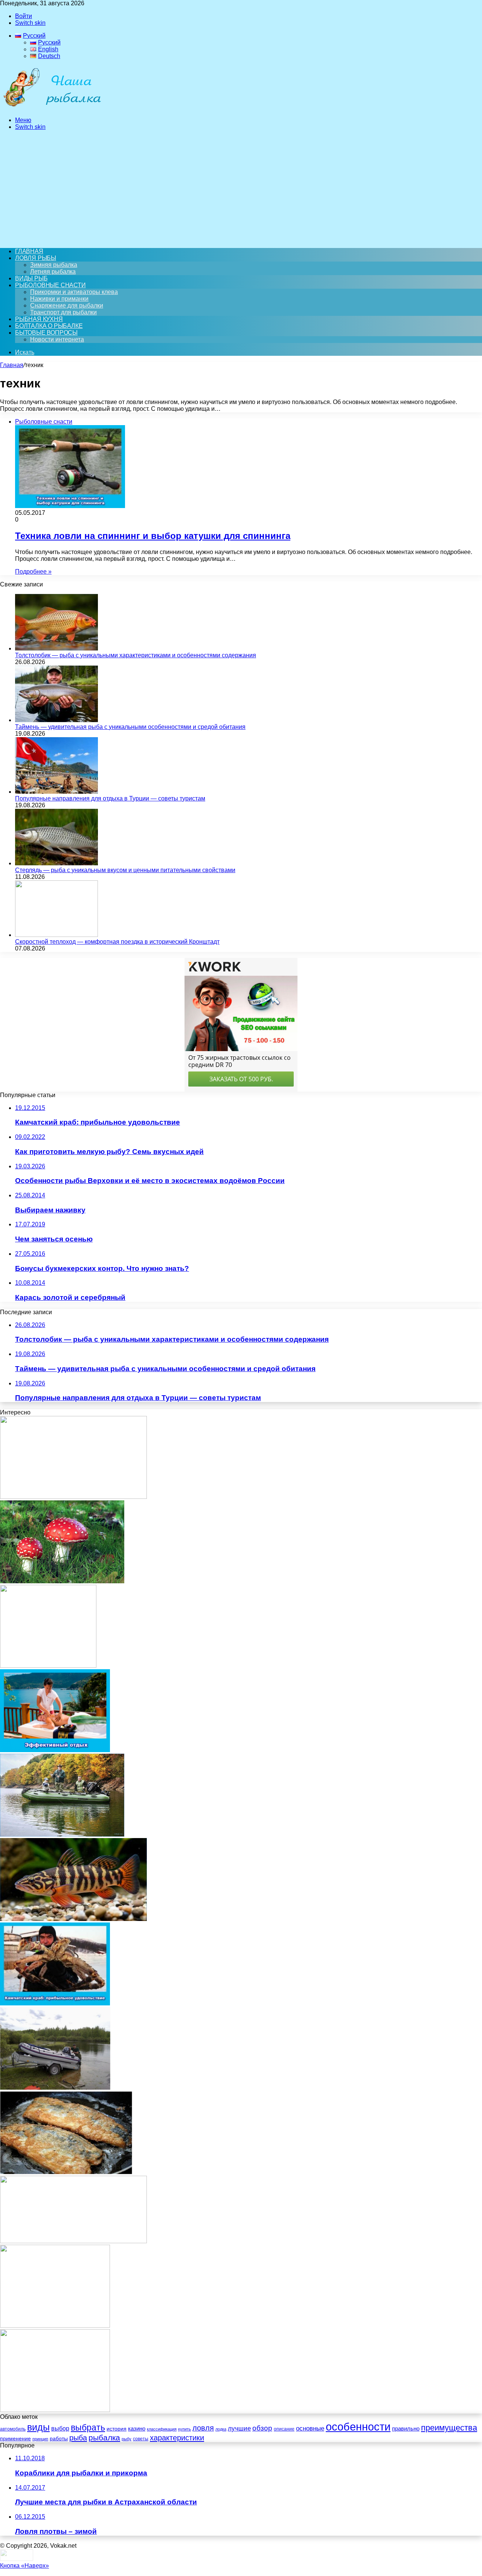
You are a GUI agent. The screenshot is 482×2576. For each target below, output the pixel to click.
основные (310, 2428)
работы (59, 2438)
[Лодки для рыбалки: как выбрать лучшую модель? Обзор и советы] (62, 1834)
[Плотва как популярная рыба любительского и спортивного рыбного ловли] (73, 1497)
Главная (12, 365)
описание (284, 2429)
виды (38, 2427)
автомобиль (13, 2429)
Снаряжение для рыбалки (67, 305)
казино (137, 2428)
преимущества (449, 2428)
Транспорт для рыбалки (63, 312)
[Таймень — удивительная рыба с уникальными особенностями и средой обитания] (56, 720)
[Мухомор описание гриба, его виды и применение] (62, 1581)
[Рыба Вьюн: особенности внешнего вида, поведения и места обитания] (73, 1919)
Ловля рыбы (36, 258)
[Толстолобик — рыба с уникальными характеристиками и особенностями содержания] (56, 648)
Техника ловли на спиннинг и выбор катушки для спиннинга (153, 536)
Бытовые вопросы (46, 333)
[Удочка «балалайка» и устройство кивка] (55, 2410)
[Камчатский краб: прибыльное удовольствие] (55, 2003)
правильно (406, 2429)
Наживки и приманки (59, 299)
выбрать (88, 2428)
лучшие (239, 2428)
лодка (221, 2429)
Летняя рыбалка (53, 272)
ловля (203, 2428)
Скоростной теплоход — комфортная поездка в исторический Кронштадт (117, 942)
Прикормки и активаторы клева (74, 292)
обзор (262, 2428)
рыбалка (104, 2437)
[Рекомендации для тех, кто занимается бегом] (55, 2326)
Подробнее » (33, 572)
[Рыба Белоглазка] (48, 1666)
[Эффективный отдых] (55, 1750)
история (117, 2429)
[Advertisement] (241, 189)
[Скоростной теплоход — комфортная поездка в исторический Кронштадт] (56, 935)
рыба (78, 2438)
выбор (60, 2428)
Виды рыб (31, 278)
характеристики (177, 2438)
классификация (162, 2429)
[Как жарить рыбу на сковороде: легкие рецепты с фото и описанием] (66, 2172)
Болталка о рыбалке (49, 326)
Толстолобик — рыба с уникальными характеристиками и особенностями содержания (136, 655)
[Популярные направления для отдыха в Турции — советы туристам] (56, 792)
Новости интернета (57, 339)
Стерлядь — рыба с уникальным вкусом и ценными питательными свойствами (125, 870)
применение (15, 2438)
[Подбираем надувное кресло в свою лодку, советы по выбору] (55, 2088)
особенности (358, 2427)
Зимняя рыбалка (54, 265)
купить (185, 2429)
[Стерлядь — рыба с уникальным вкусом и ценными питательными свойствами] (56, 863)
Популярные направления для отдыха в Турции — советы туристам (110, 798)
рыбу (127, 2439)
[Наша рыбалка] (52, 107)
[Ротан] (73, 2241)
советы (141, 2439)
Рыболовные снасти (50, 285)
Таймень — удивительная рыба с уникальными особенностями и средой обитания (130, 727)
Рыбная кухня (39, 319)
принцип (40, 2439)
